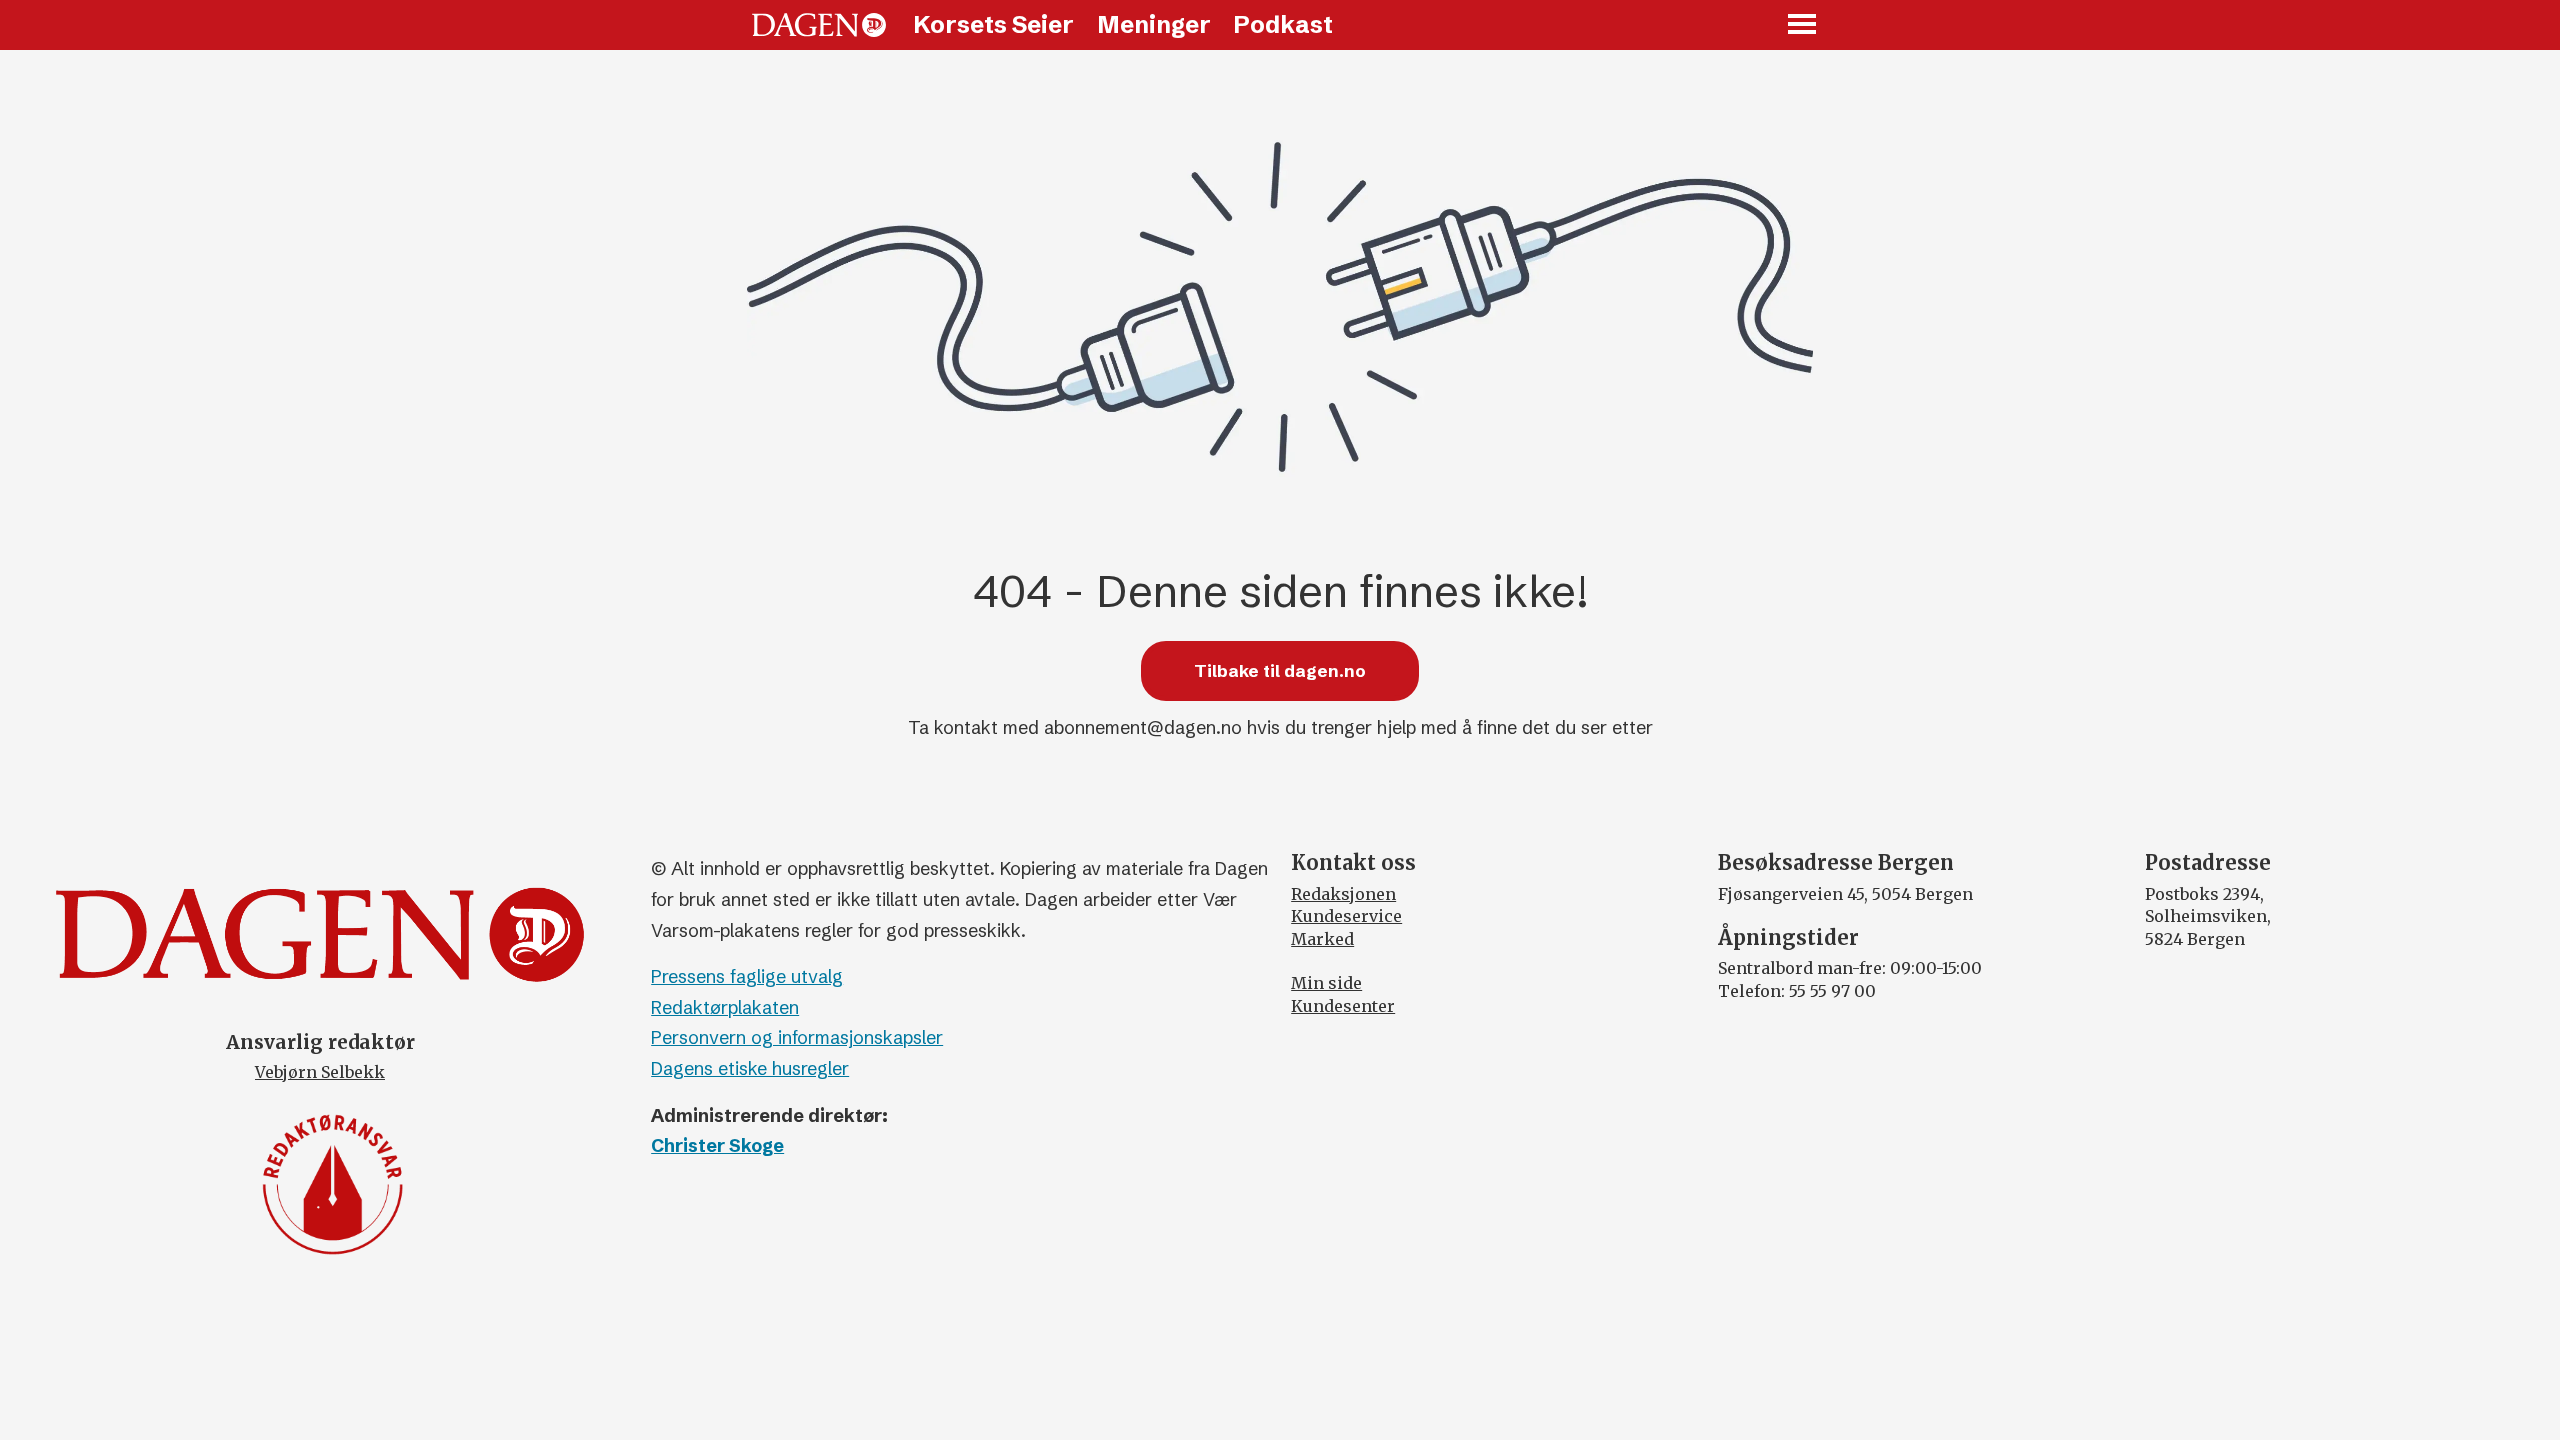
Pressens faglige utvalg (747, 976)
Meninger (1154, 24)
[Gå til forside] (819, 25)
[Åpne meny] (1803, 25)
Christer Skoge (717, 1145)
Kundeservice (1346, 916)
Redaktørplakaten (725, 1007)
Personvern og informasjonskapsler (797, 1037)
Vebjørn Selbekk (320, 1072)
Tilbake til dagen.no (1280, 670)
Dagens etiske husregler (750, 1068)
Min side (1326, 983)
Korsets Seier (993, 24)
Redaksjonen (1343, 894)
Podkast (1283, 24)
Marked (1322, 939)
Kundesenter (1343, 1006)
